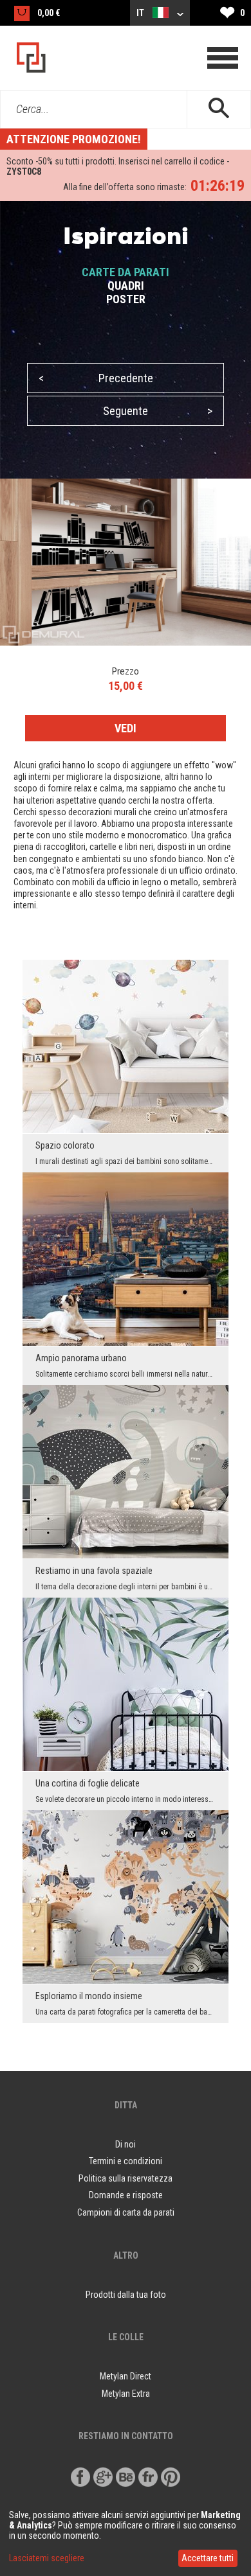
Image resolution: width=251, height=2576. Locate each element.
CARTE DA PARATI (126, 272)
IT (141, 13)
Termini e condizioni (126, 2161)
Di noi (126, 2144)
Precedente (96, 378)
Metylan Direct (126, 2376)
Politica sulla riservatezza (126, 2178)
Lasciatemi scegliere (47, 2558)
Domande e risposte (126, 2195)
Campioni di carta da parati (126, 2212)
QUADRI (126, 286)
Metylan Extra (126, 2394)
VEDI (126, 728)
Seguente (158, 411)
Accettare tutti (208, 2558)
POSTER (126, 299)
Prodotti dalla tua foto (126, 2295)
